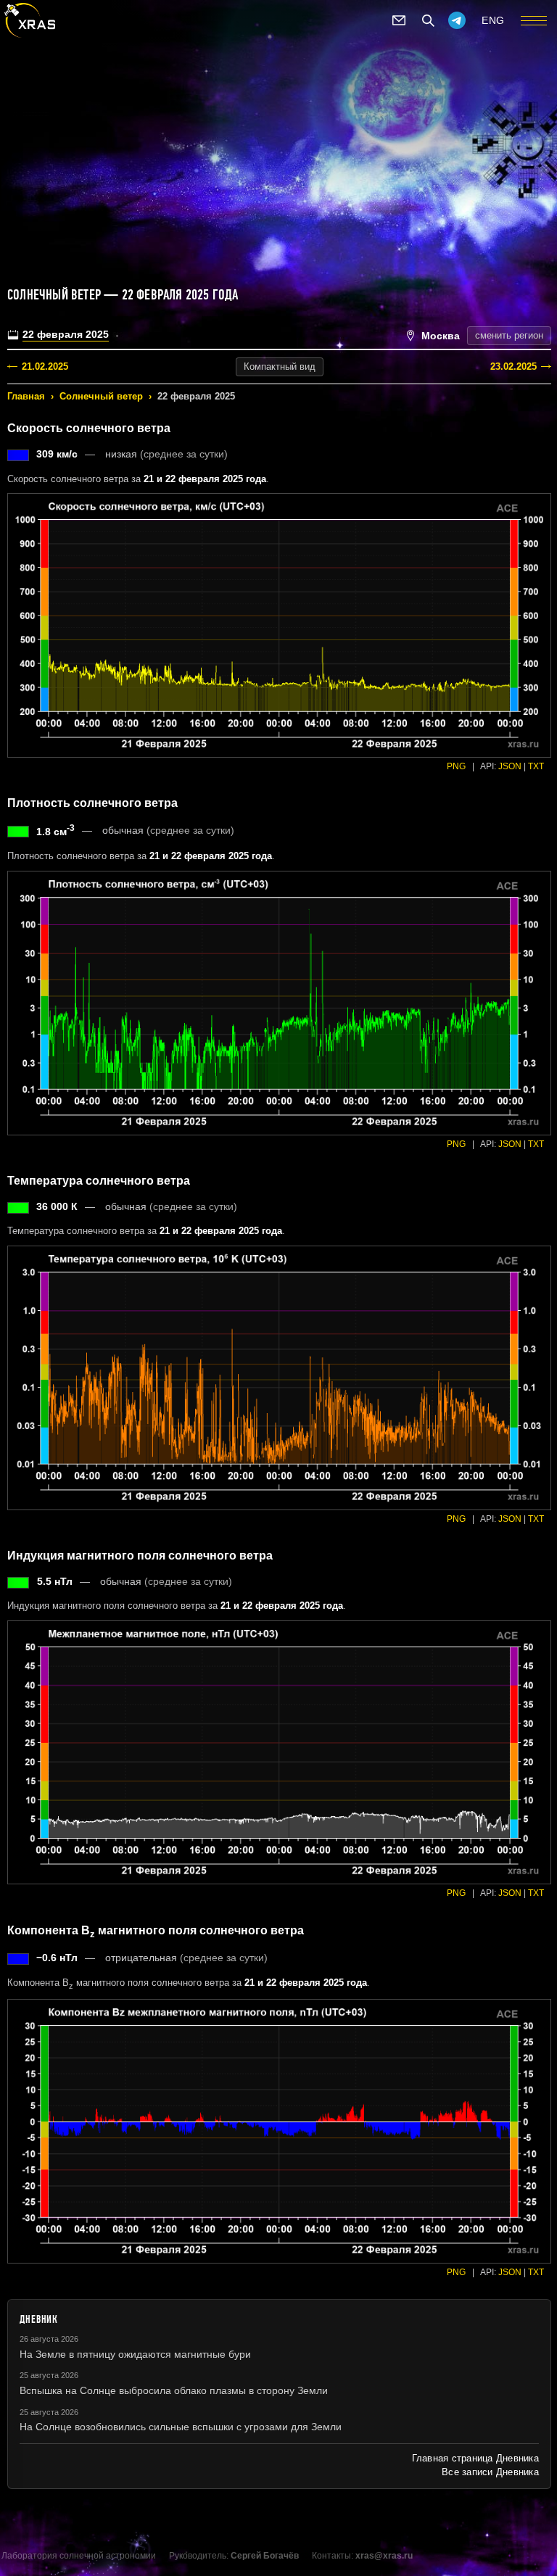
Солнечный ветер (101, 396)
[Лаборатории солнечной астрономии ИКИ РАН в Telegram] (457, 20)
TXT (536, 766)
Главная (26, 396)
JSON (510, 766)
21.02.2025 (45, 366)
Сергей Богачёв (265, 2556)
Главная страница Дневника (475, 2458)
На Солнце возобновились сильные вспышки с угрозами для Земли (181, 2427)
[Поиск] (428, 20)
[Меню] (534, 20)
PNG (456, 766)
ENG (493, 20)
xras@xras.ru (384, 2556)
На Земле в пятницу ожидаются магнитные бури (135, 2354)
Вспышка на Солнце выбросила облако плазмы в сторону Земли (174, 2390)
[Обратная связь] (399, 20)
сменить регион (509, 335)
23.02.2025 (513, 366)
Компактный (280, 366)
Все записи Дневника (490, 2472)
